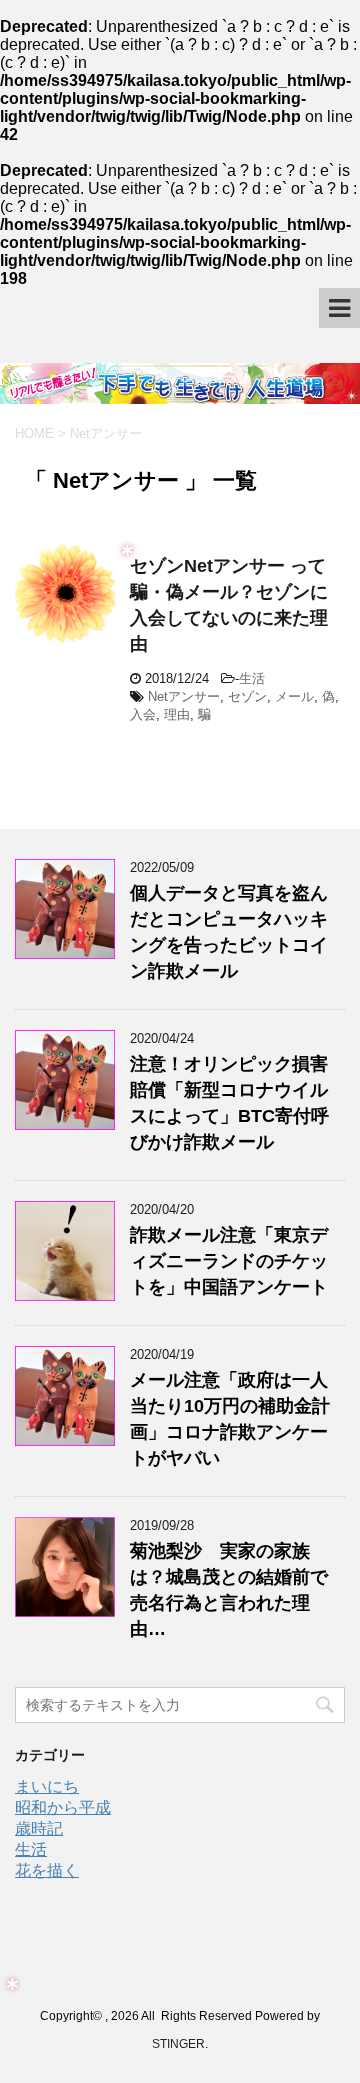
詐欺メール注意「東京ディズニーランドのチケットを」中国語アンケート (229, 1261)
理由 (177, 714)
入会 (143, 714)
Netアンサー (184, 696)
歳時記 (39, 1828)
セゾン (247, 696)
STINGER (178, 2044)
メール (294, 696)
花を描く (47, 1870)
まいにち (47, 1786)
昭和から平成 (63, 1807)
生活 (252, 678)
